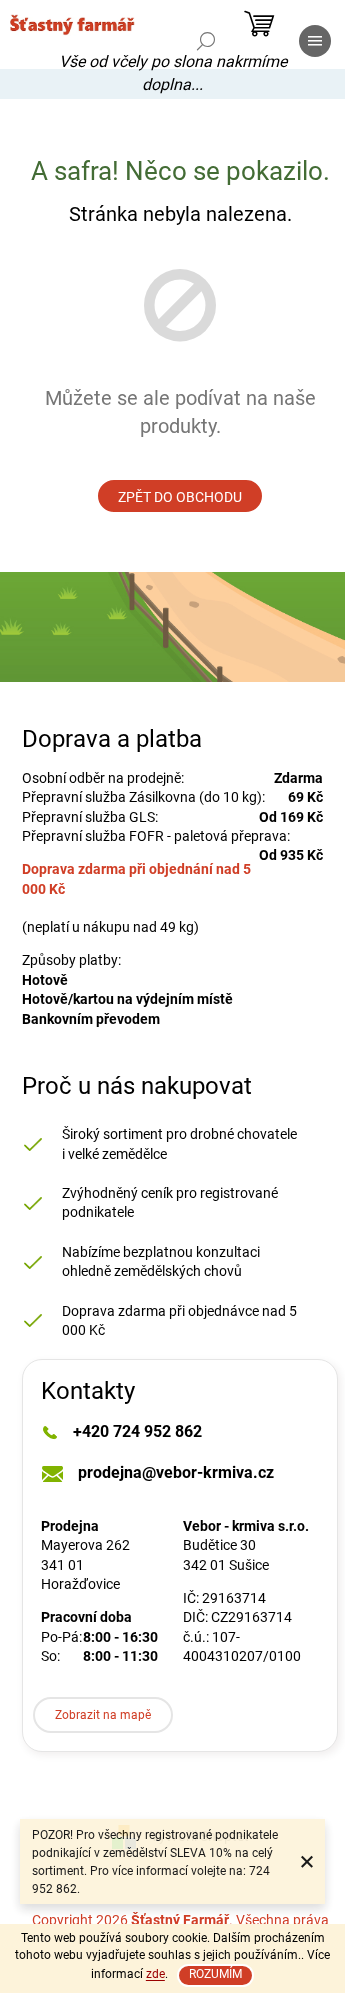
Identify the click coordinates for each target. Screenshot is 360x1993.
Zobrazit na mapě (103, 1715)
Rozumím (215, 1974)
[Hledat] (206, 41)
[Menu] (315, 41)
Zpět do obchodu (180, 497)
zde (155, 1974)
